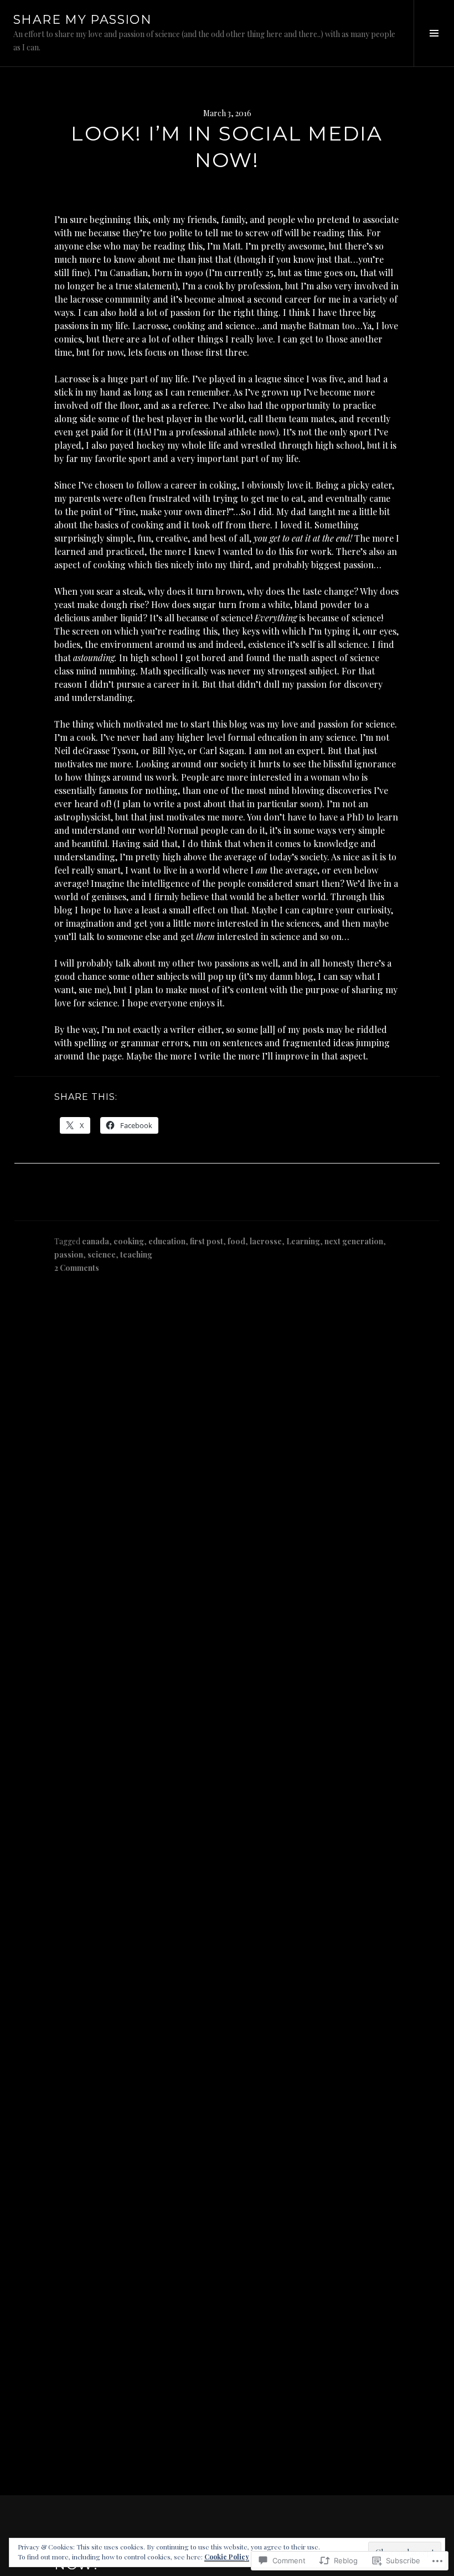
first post (207, 1241)
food (236, 1241)
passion (69, 1255)
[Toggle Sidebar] (434, 33)
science (102, 1255)
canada (96, 1241)
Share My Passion (82, 20)
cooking (129, 1241)
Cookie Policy (227, 2557)
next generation (354, 1241)
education (167, 1241)
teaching (136, 1255)
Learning (303, 1241)
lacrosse (266, 1241)
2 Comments (77, 1268)
